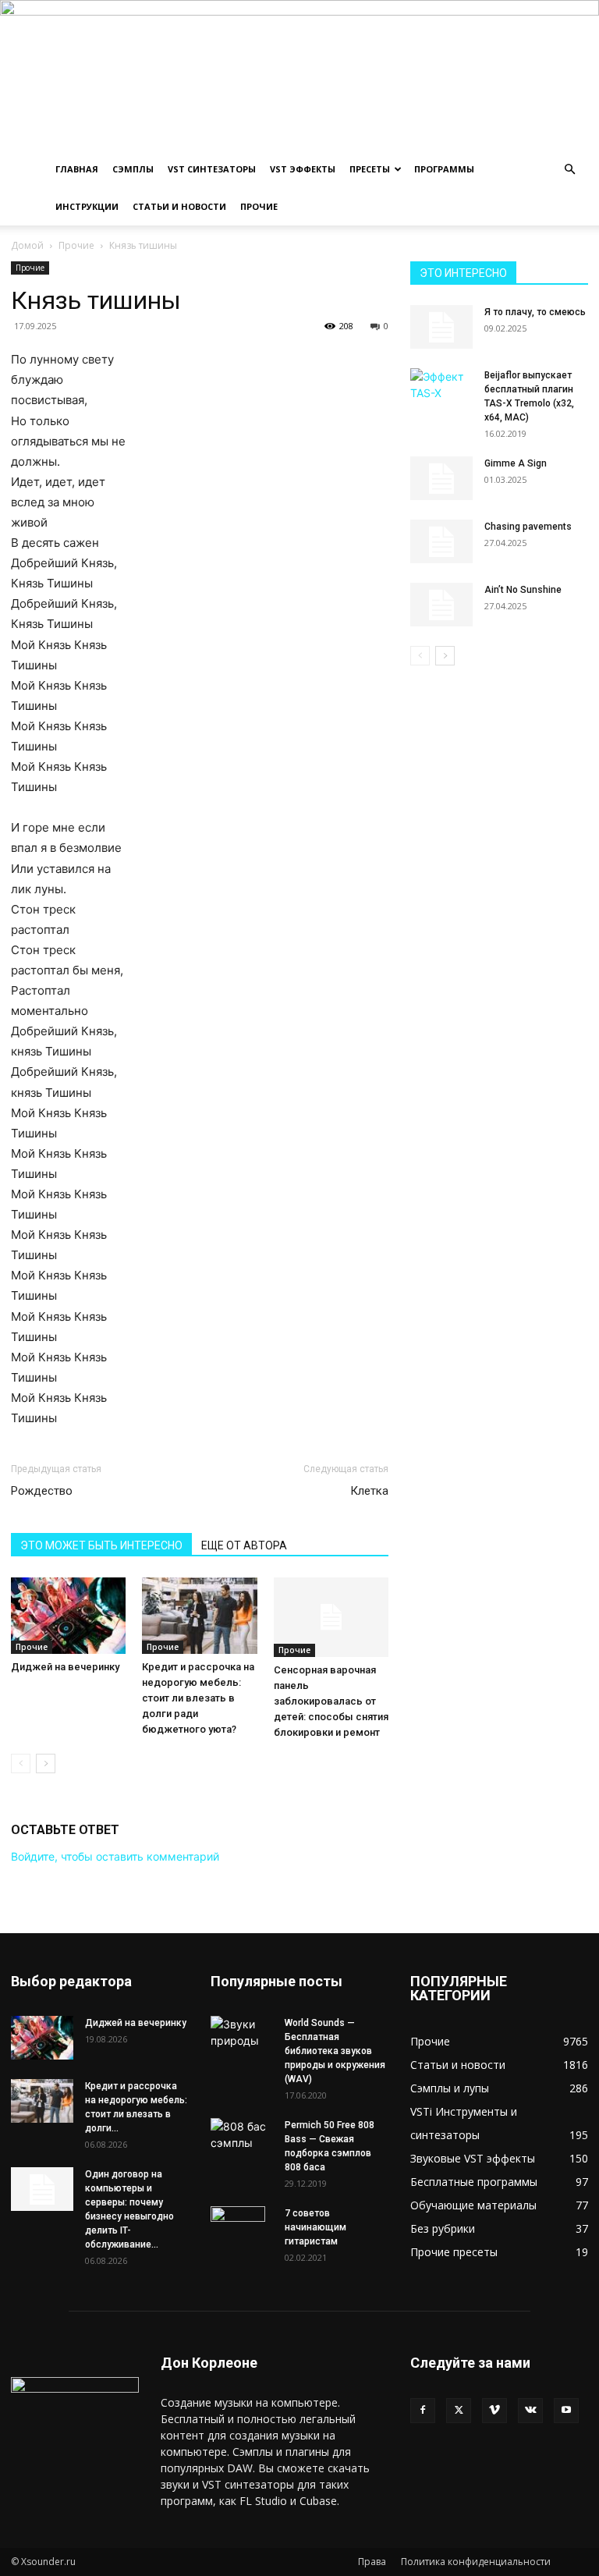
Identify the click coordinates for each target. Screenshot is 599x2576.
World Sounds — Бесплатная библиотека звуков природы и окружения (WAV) (335, 2051)
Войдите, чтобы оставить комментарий (115, 1856)
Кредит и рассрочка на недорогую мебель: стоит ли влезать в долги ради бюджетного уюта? (198, 1698)
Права (372, 2562)
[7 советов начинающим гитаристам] (242, 2234)
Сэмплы (133, 169)
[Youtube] (566, 2411)
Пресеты (370, 169)
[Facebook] (423, 2411)
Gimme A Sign (516, 463)
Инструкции (87, 206)
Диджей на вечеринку (65, 1667)
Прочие (259, 206)
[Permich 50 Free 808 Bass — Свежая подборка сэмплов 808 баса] (242, 2134)
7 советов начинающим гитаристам (315, 2227)
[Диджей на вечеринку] (68, 1616)
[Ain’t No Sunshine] (441, 605)
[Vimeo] (494, 2411)
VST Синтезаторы (212, 169)
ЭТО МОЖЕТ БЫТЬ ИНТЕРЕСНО (101, 1545)
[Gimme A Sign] (441, 478)
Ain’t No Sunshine (523, 590)
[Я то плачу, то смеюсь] (441, 327)
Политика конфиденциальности (476, 2562)
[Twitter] (459, 2411)
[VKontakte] (530, 2411)
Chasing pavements (528, 527)
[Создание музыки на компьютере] (299, 75)
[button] (569, 170)
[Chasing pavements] (441, 541)
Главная (77, 169)
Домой (27, 245)
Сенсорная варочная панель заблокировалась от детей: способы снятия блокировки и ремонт (331, 1701)
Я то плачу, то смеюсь (535, 312)
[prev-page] (21, 1763)
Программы (444, 169)
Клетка (369, 1491)
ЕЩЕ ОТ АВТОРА (244, 1545)
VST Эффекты (303, 169)
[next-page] (46, 1763)
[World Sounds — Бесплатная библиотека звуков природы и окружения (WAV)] (242, 2032)
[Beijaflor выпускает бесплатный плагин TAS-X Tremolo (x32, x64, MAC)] (441, 386)
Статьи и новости (179, 206)
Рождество (42, 1491)
